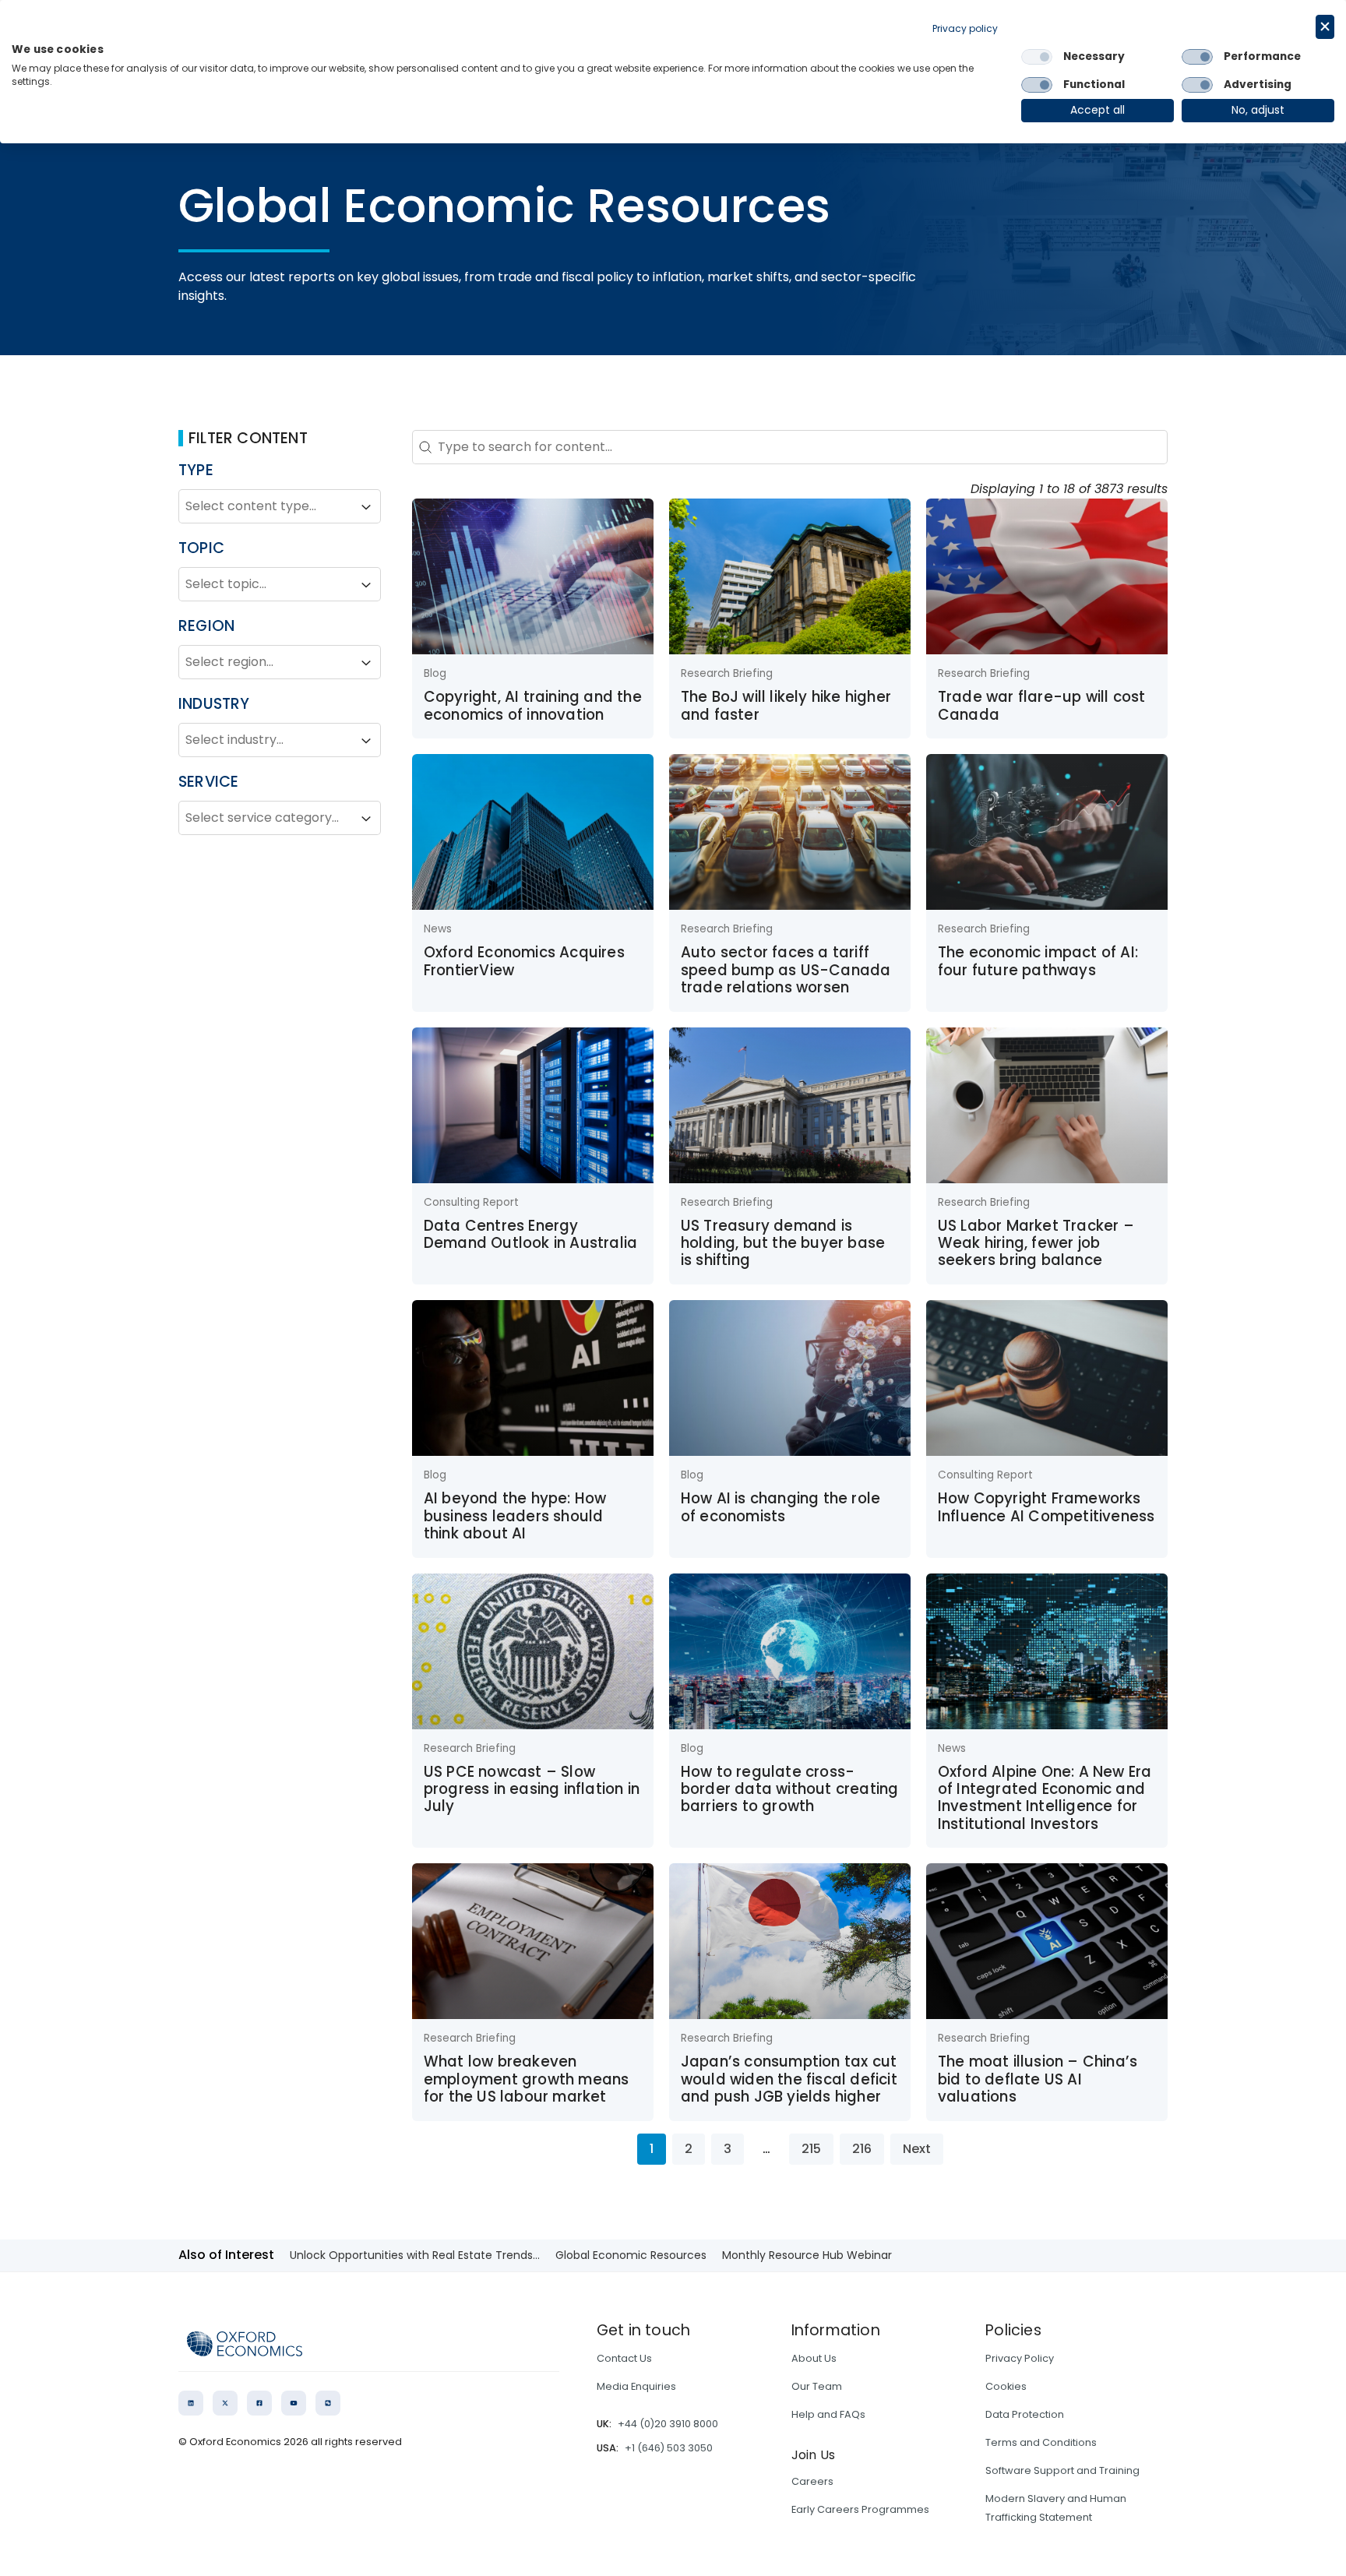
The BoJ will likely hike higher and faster (786, 705)
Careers (812, 2481)
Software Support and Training (1062, 2470)
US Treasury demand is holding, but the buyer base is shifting (783, 1243)
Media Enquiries (636, 2386)
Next (917, 2149)
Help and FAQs (828, 2414)
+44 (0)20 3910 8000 (668, 2424)
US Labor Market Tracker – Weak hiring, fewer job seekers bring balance (1036, 1243)
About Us (814, 2358)
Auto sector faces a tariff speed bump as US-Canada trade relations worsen (786, 970)
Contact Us (624, 2358)
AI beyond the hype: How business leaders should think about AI (515, 1516)
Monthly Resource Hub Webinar (807, 2255)
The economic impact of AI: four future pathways (1038, 961)
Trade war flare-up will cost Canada (1042, 705)
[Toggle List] (366, 507)
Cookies (1006, 2386)
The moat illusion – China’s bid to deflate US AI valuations (1038, 2079)
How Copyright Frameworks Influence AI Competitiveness (1046, 1507)
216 (862, 2149)
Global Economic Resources (631, 2255)
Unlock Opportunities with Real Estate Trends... (415, 2255)
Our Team (817, 2386)
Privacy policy (965, 28)
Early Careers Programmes (860, 2509)
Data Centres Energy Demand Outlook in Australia (530, 1234)
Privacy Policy (1020, 2358)
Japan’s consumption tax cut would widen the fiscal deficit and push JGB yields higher (789, 2079)
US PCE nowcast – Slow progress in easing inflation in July (532, 1789)
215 (811, 2149)
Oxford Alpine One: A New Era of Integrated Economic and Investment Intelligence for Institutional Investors (1045, 1798)
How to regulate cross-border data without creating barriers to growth (790, 1789)
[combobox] (266, 507)
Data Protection (1025, 2414)
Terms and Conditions (1041, 2442)
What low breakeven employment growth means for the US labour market (527, 2079)
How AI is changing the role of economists (780, 1507)
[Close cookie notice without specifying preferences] (1325, 27)
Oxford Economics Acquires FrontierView (524, 961)
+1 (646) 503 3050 (669, 2448)
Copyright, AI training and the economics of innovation (533, 705)
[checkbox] (1037, 57)
